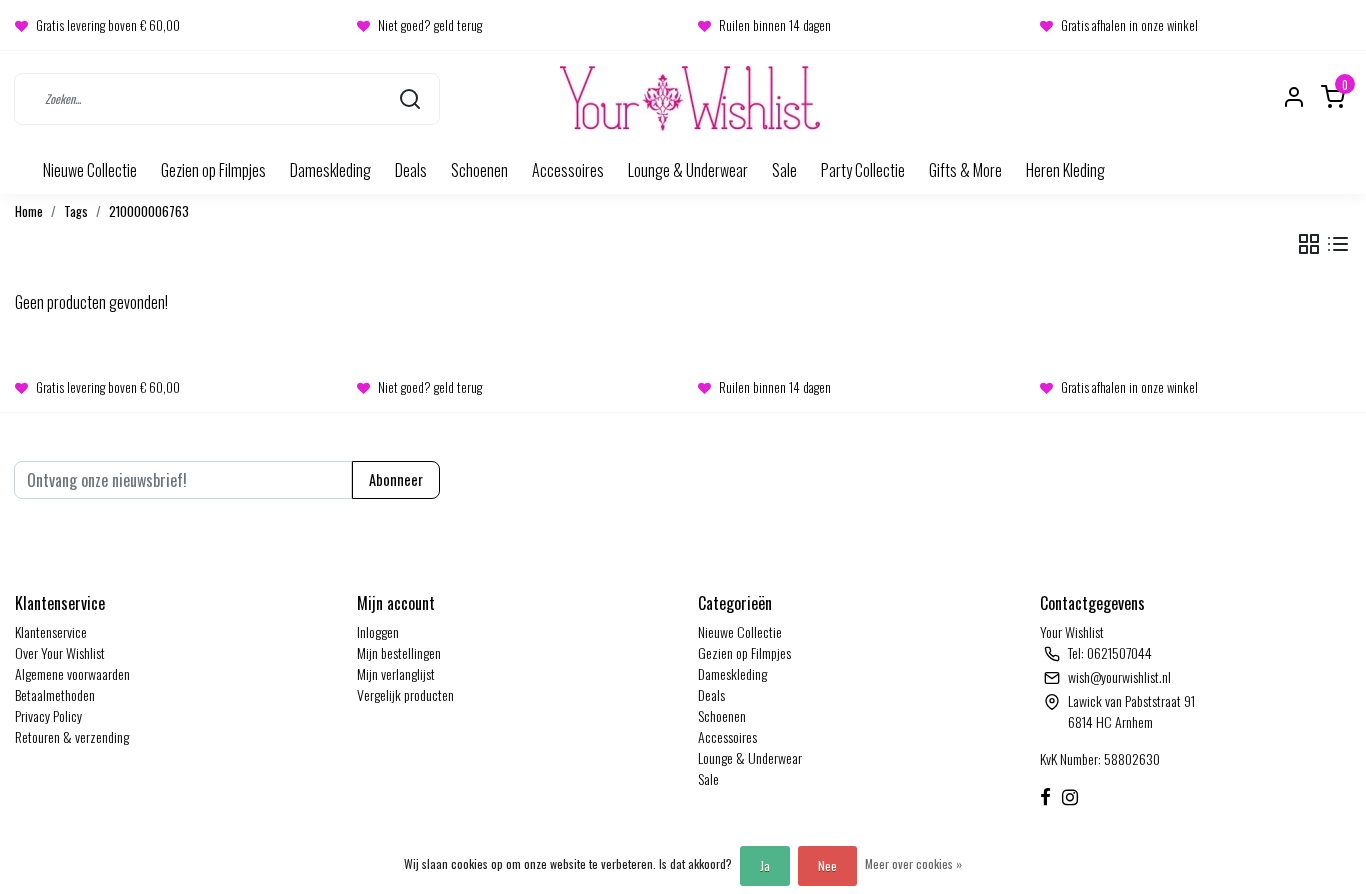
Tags (76, 211)
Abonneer (396, 479)
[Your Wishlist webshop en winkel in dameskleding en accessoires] (690, 98)
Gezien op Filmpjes (213, 170)
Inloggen (378, 631)
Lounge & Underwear (688, 170)
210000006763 (149, 211)
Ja (765, 865)
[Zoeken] (410, 98)
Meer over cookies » (913, 863)
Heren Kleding (1065, 170)
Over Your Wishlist (60, 652)
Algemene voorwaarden (72, 673)
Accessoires (568, 170)
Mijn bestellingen (399, 652)
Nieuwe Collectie (90, 170)
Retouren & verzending (72, 736)
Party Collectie (863, 170)
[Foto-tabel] (1309, 244)
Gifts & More (965, 170)
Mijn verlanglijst (396, 673)
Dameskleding (330, 170)
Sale (784, 170)
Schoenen (479, 170)
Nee (827, 865)
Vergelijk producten (405, 694)
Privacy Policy (48, 715)
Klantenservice (51, 631)
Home (29, 211)
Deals (411, 170)
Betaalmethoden (55, 694)
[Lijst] (1338, 244)
